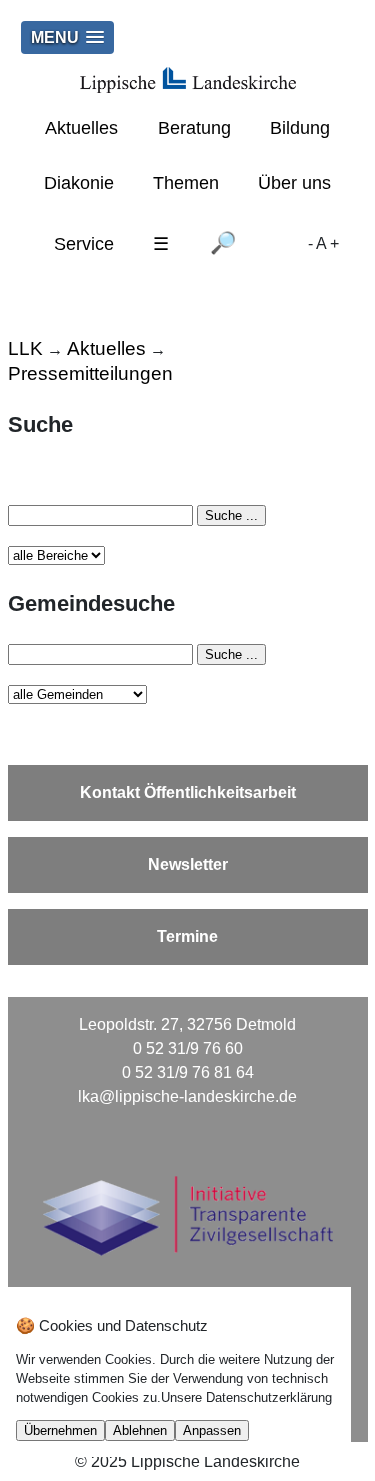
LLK (25, 348)
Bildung (300, 128)
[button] (67, 37)
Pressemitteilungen (90, 373)
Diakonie (79, 183)
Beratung (194, 128)
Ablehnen (140, 1430)
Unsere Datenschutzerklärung (246, 1397)
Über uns (294, 183)
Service (84, 244)
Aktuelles (81, 128)
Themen (186, 183)
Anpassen (212, 1430)
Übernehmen (60, 1430)
